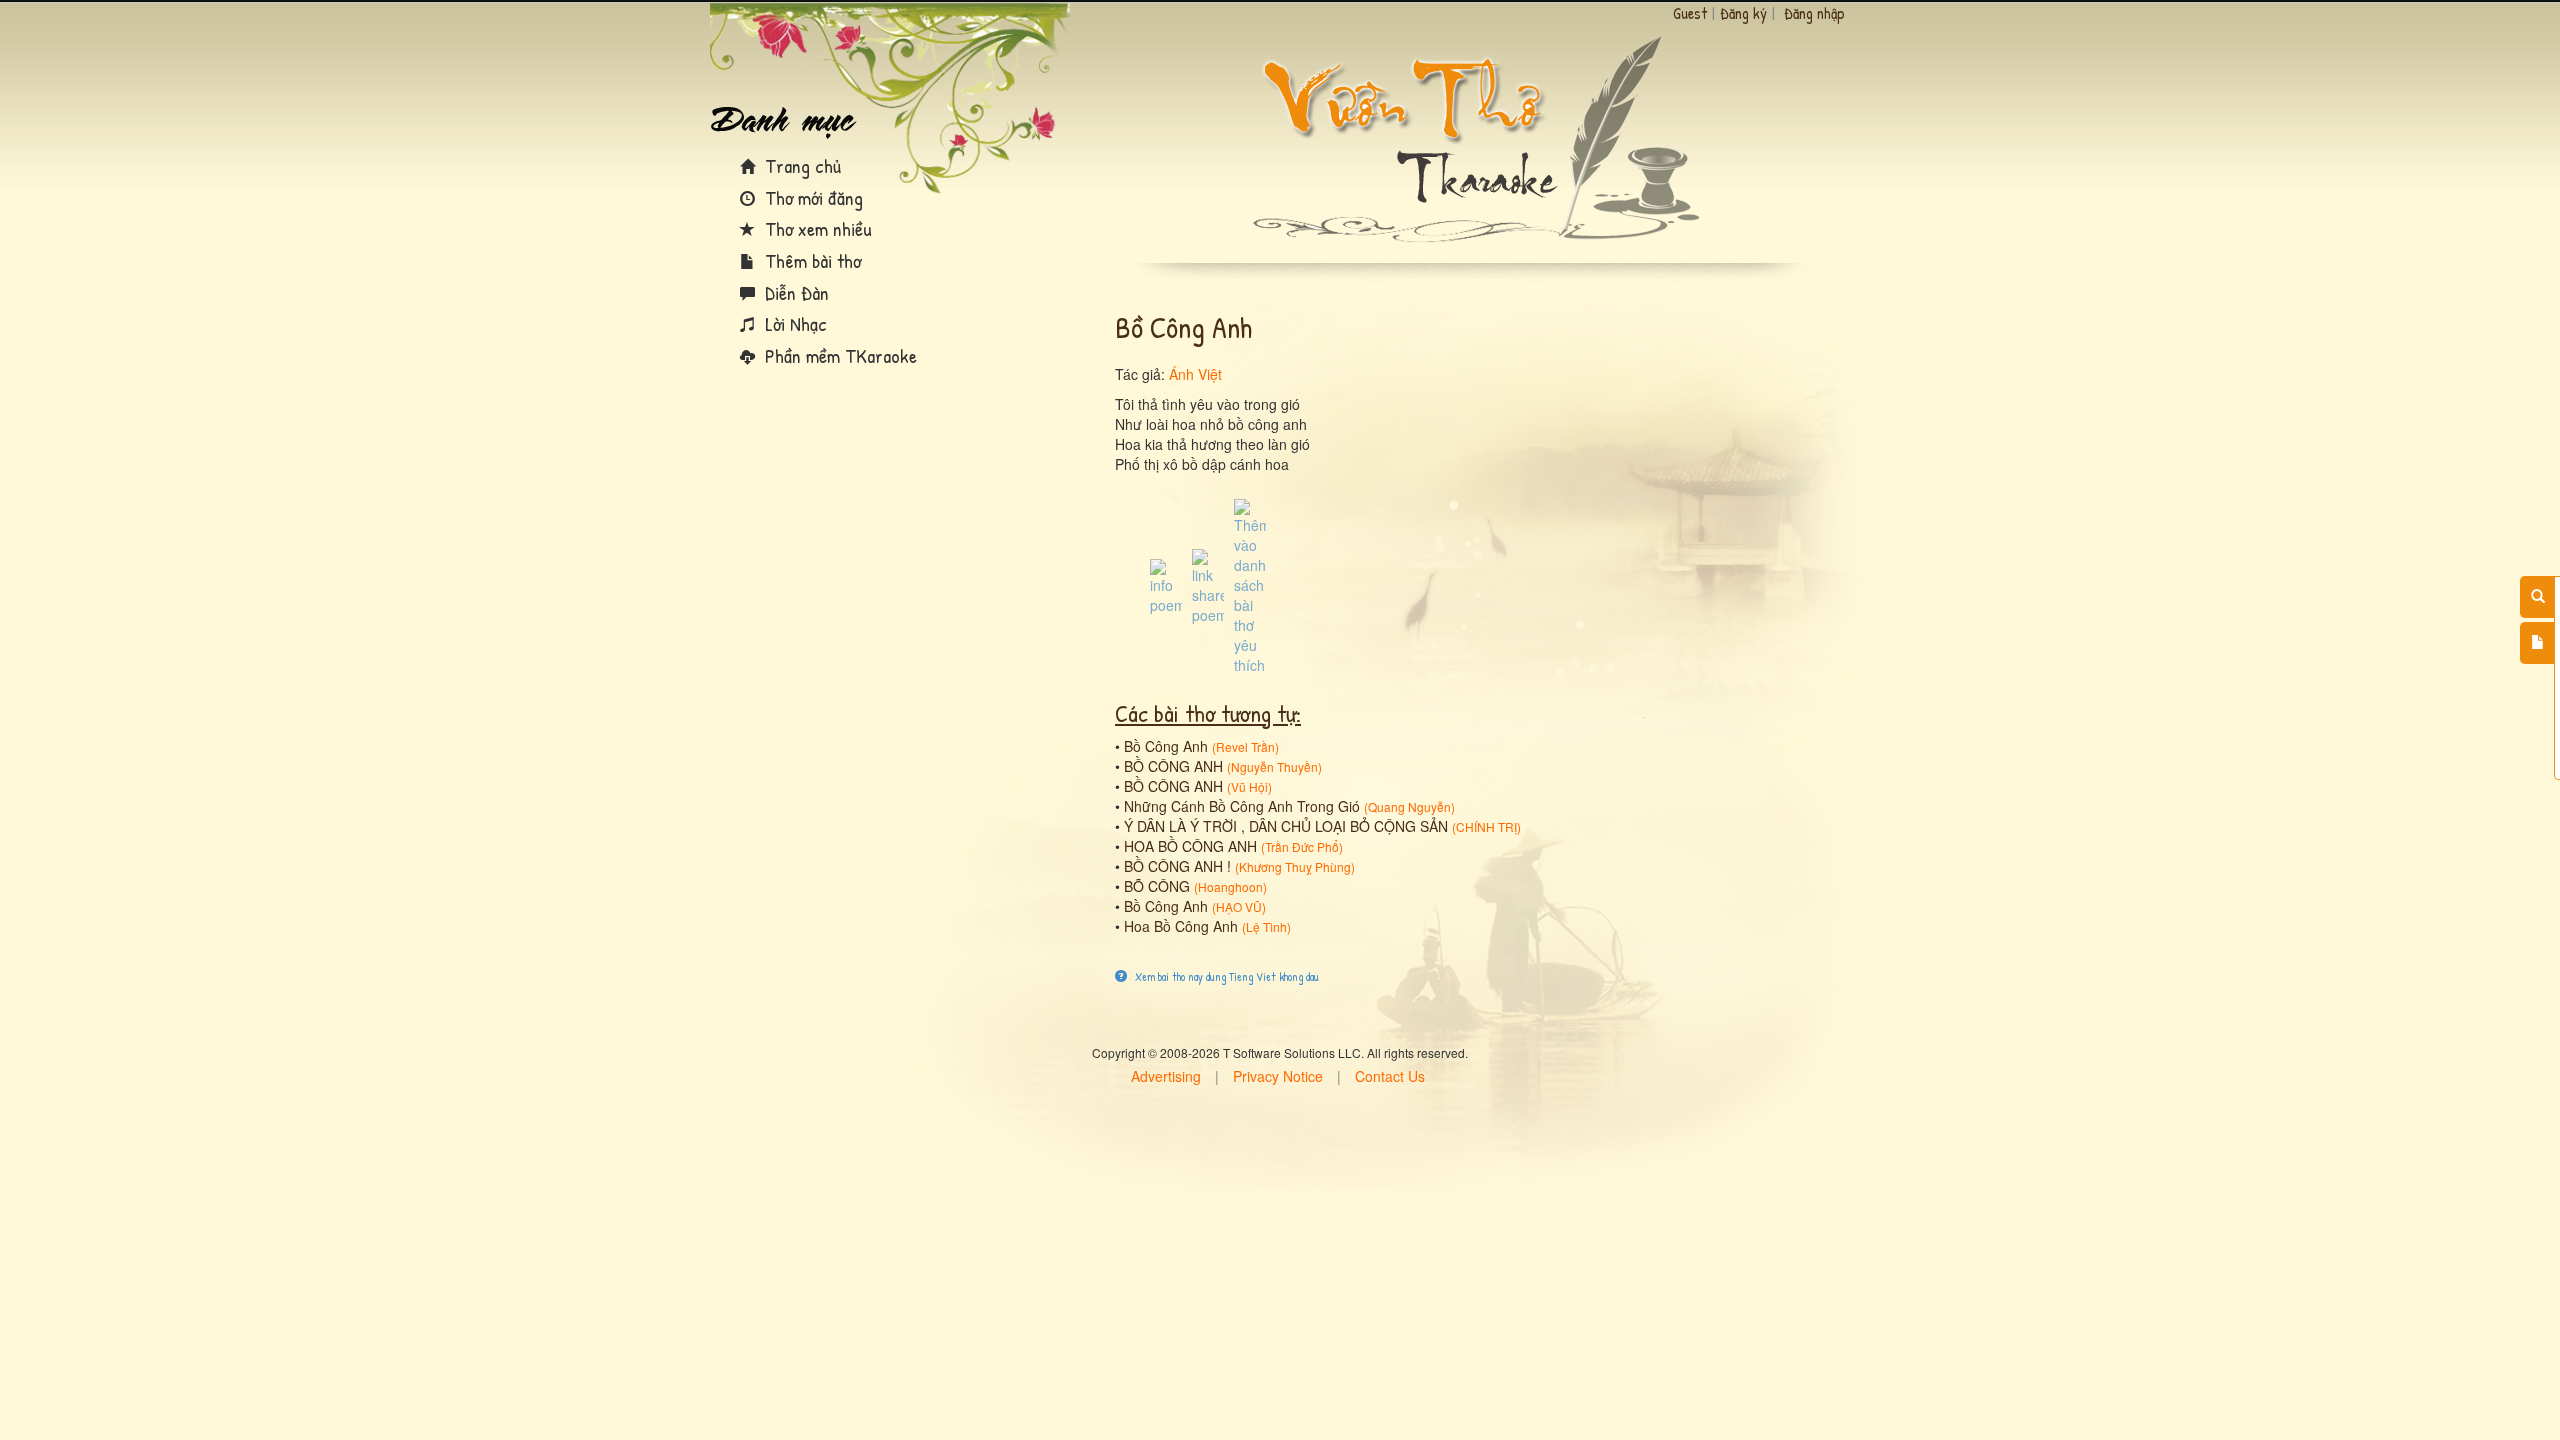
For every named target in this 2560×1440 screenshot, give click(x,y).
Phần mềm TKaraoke (838, 355)
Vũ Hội (1249, 786)
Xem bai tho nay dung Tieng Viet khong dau (1225, 976)
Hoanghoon (1230, 886)
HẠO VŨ (1239, 906)
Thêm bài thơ (810, 260)
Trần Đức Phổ (1302, 846)
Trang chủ (800, 165)
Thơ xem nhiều (816, 228)
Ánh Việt (1195, 374)
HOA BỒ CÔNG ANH (1190, 846)
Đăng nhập (1814, 13)
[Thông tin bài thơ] (1166, 585)
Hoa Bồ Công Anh (1181, 926)
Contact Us (1390, 1076)
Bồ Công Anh (1166, 746)
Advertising (1166, 1076)
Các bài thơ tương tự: (1208, 713)
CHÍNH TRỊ (1486, 826)
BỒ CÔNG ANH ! (1177, 866)
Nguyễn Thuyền (1274, 766)
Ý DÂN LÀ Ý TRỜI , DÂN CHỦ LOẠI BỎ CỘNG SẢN (1286, 826)
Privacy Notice (1278, 1076)
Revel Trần (1245, 746)
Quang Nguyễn (1409, 806)
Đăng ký (1743, 13)
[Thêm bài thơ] (2537, 643)
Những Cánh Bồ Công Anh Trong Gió (1242, 806)
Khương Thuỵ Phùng (1295, 866)
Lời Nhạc (793, 323)
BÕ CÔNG (1157, 886)
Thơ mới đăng (811, 197)
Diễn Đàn (794, 292)
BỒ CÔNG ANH (1173, 766)
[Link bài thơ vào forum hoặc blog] (1208, 585)
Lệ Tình (1266, 926)
